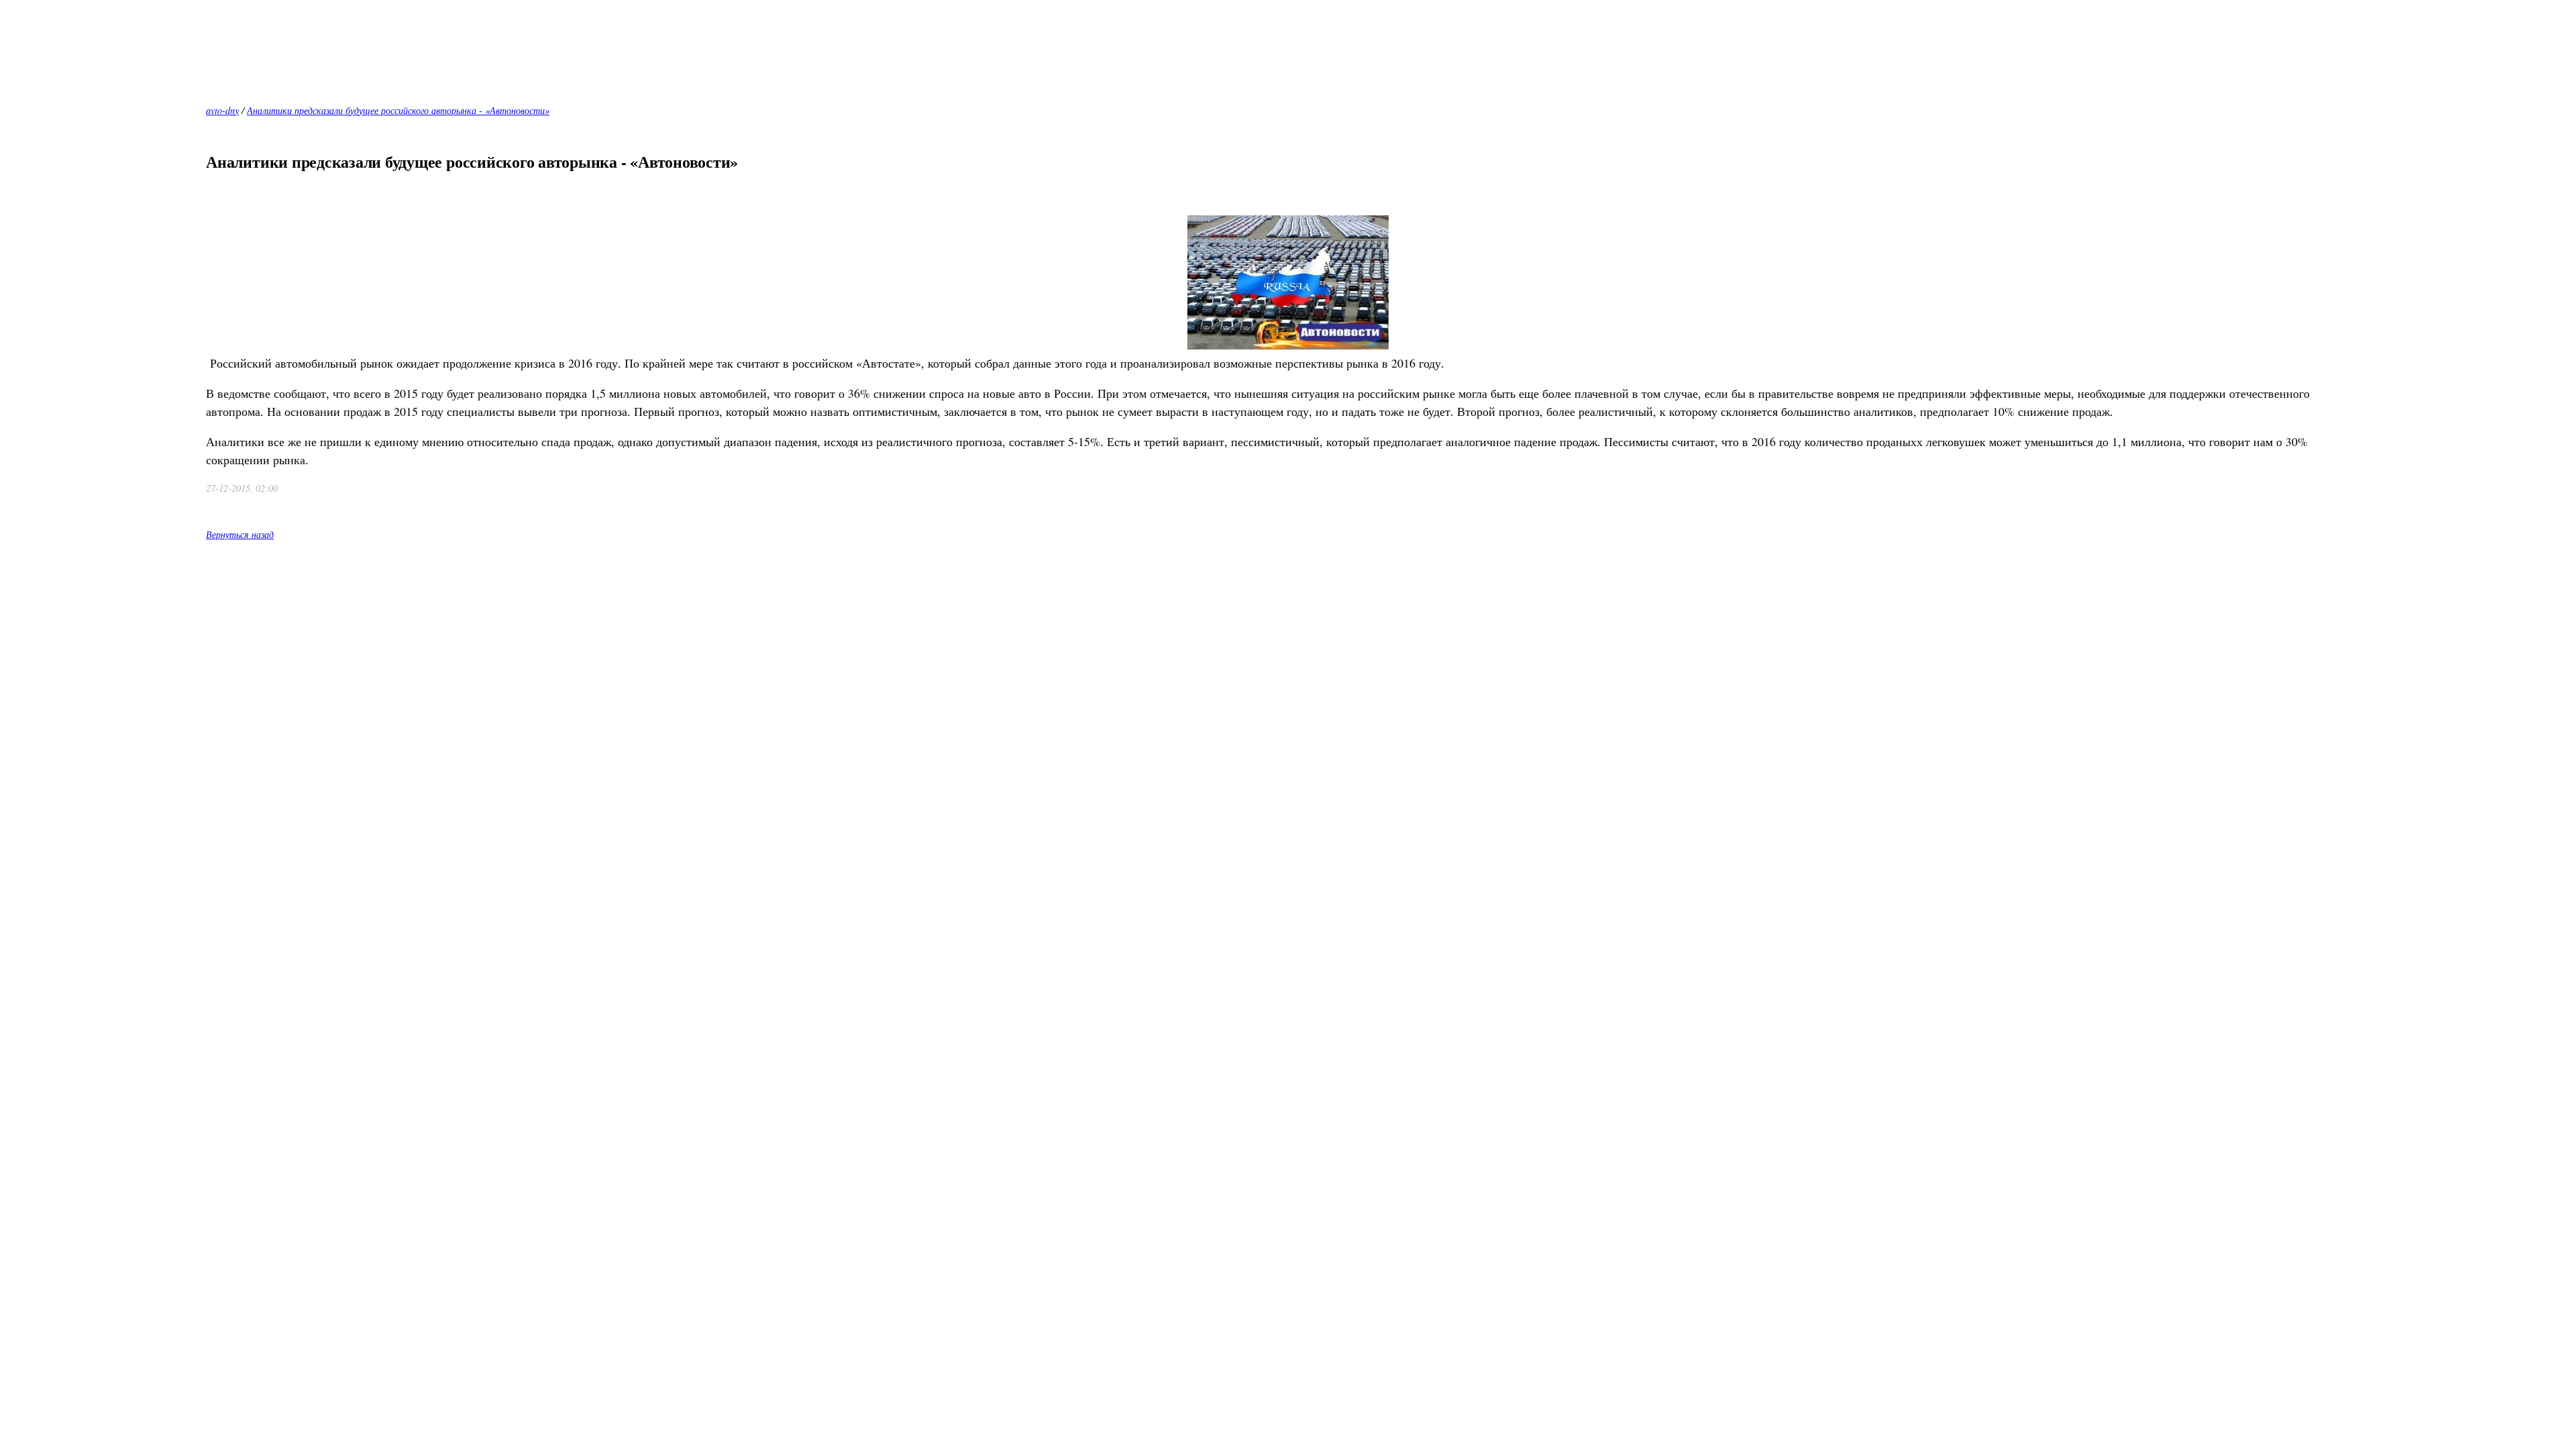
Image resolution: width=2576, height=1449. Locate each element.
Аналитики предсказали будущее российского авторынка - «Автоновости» (398, 110)
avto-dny (222, 110)
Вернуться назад (240, 534)
